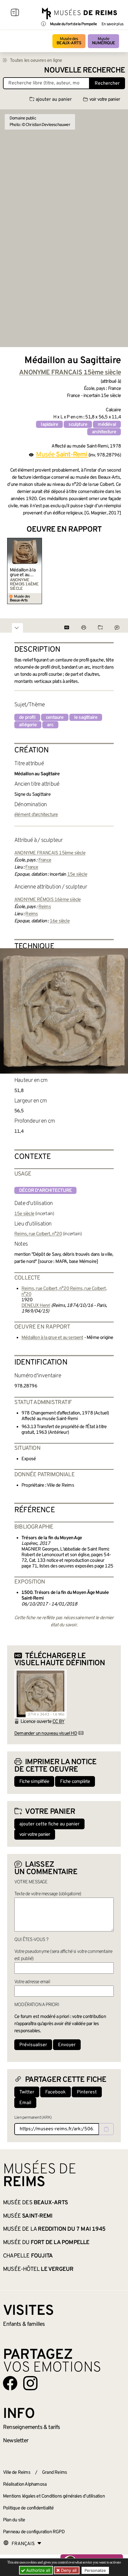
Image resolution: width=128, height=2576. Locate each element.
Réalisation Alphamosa (25, 2484)
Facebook (56, 2092)
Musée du (46, 2243)
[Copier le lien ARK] (106, 2129)
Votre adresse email (32, 1982)
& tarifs (32, 2427)
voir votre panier (105, 100)
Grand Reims (54, 2473)
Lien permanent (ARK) (33, 2118)
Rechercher (107, 83)
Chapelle (28, 2256)
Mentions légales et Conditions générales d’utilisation (54, 2496)
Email (25, 2103)
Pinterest (87, 2092)
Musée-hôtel (38, 2269)
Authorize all (38, 2570)
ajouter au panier (54, 100)
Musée (103, 41)
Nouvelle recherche (85, 71)
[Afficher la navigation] (15, 13)
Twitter (27, 2092)
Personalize (95, 2570)
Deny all (68, 2570)
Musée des (69, 41)
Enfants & (24, 2324)
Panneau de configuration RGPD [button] (34, 2532)
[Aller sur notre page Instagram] (30, 2383)
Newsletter (16, 2441)
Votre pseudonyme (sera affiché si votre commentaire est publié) (63, 1955)
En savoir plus (112, 24)
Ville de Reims (17, 2473)
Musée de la (54, 2229)
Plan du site (14, 2520)
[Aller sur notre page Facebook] (10, 2383)
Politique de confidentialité (28, 2508)
